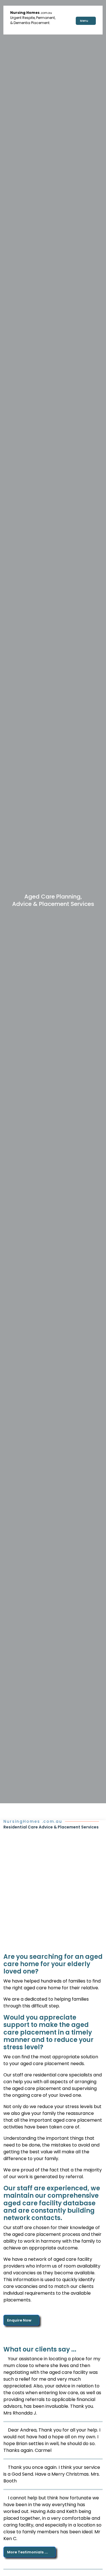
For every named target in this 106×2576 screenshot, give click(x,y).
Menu (85, 21)
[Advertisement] (53, 1886)
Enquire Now (20, 2320)
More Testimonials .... (28, 2552)
